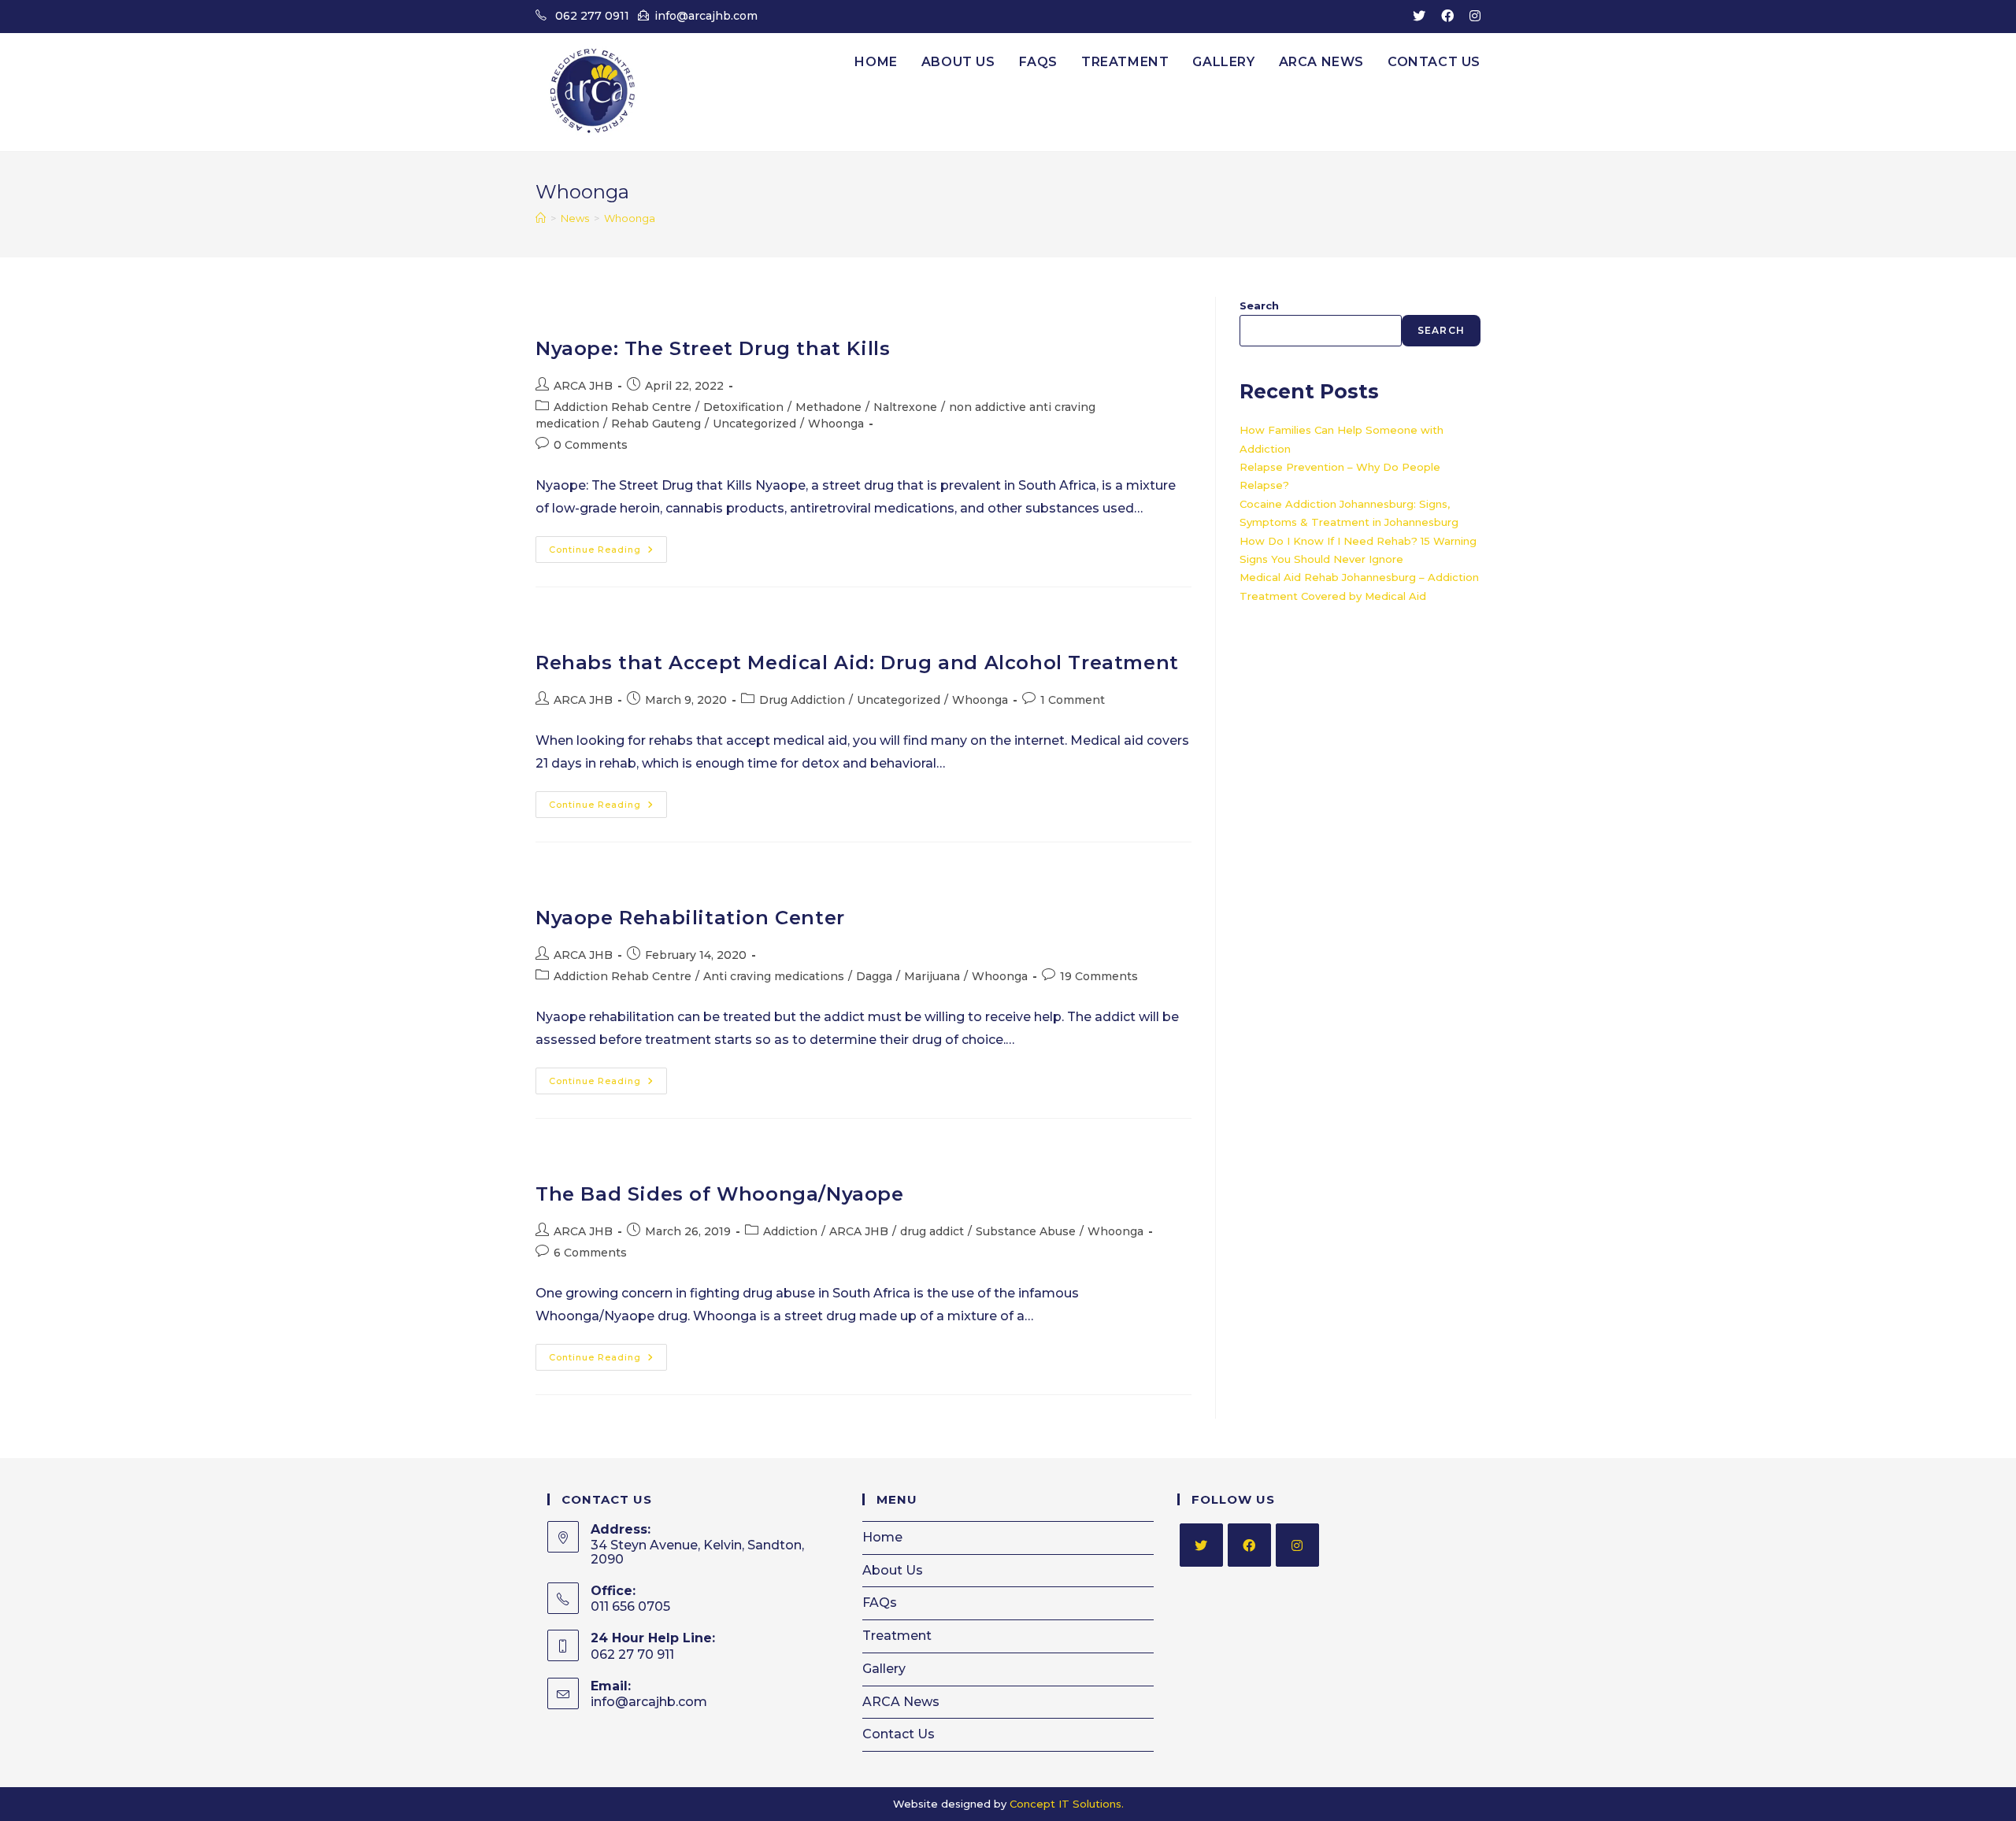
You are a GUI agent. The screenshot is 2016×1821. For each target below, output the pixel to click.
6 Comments (590, 1253)
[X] (1201, 1545)
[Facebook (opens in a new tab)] (1447, 17)
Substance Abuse (1026, 1231)
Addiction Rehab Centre (623, 407)
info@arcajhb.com (706, 16)
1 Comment (1073, 700)
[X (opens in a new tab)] (1419, 17)
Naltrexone (905, 407)
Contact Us (899, 1734)
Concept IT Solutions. (1067, 1804)
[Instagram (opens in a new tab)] (1471, 17)
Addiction (790, 1231)
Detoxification (743, 407)
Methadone (828, 407)
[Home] (541, 218)
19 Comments (1099, 976)
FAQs (880, 1603)
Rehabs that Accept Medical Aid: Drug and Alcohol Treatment (857, 663)
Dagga (874, 976)
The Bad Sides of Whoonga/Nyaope (720, 1194)
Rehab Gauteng (656, 424)
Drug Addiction (802, 700)
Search (1259, 305)
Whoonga (630, 218)
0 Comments (591, 445)
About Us (893, 1570)
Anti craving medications (774, 976)
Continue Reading (608, 553)
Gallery (884, 1669)
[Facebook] (1249, 1545)
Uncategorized (754, 424)
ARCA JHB (583, 386)
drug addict (932, 1231)
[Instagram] (1297, 1545)
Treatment (897, 1636)
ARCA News (901, 1702)
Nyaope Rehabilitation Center (690, 918)
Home (882, 1537)
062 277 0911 (592, 16)
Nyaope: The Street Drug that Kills (713, 348)
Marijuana (932, 976)
